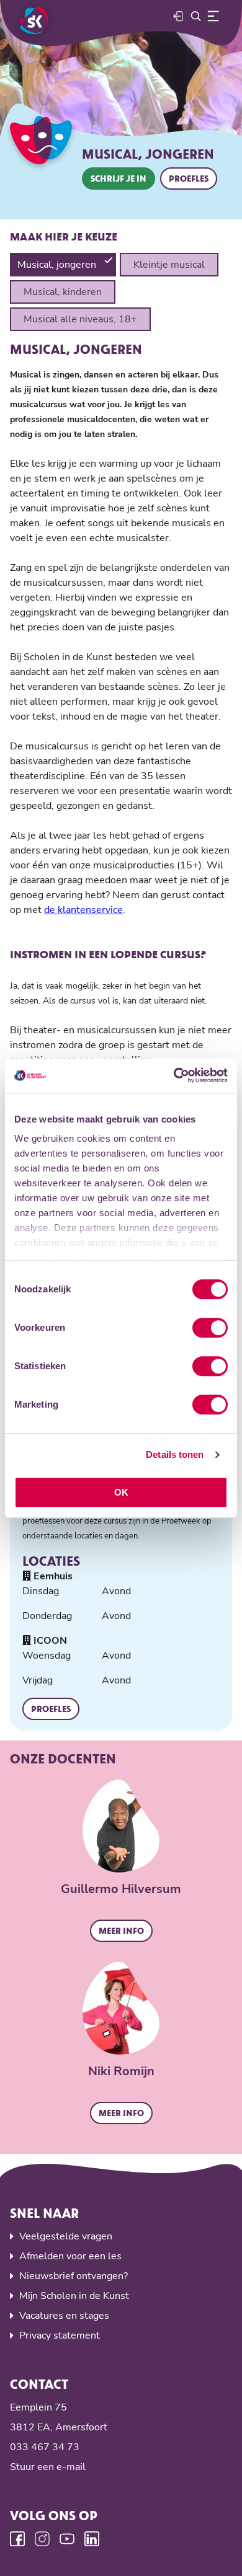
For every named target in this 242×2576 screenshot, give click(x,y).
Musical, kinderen (63, 292)
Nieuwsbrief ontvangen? (74, 2276)
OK (121, 1492)
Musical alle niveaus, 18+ (80, 319)
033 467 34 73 (45, 2447)
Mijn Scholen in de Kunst (74, 2296)
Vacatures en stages (64, 2316)
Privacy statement (60, 2336)
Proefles (189, 178)
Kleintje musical (169, 265)
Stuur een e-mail (48, 2467)
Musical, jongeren (57, 265)
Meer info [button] (121, 1930)
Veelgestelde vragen (66, 2236)
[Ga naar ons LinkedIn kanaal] (92, 2539)
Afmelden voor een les (70, 2256)
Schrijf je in (119, 178)
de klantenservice (83, 910)
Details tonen (175, 1454)
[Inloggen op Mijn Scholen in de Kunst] (179, 16)
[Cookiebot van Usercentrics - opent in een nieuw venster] (174, 1075)
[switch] (210, 1328)
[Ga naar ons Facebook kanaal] (17, 2539)
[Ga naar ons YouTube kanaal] (67, 2539)
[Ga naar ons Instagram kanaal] (42, 2539)
